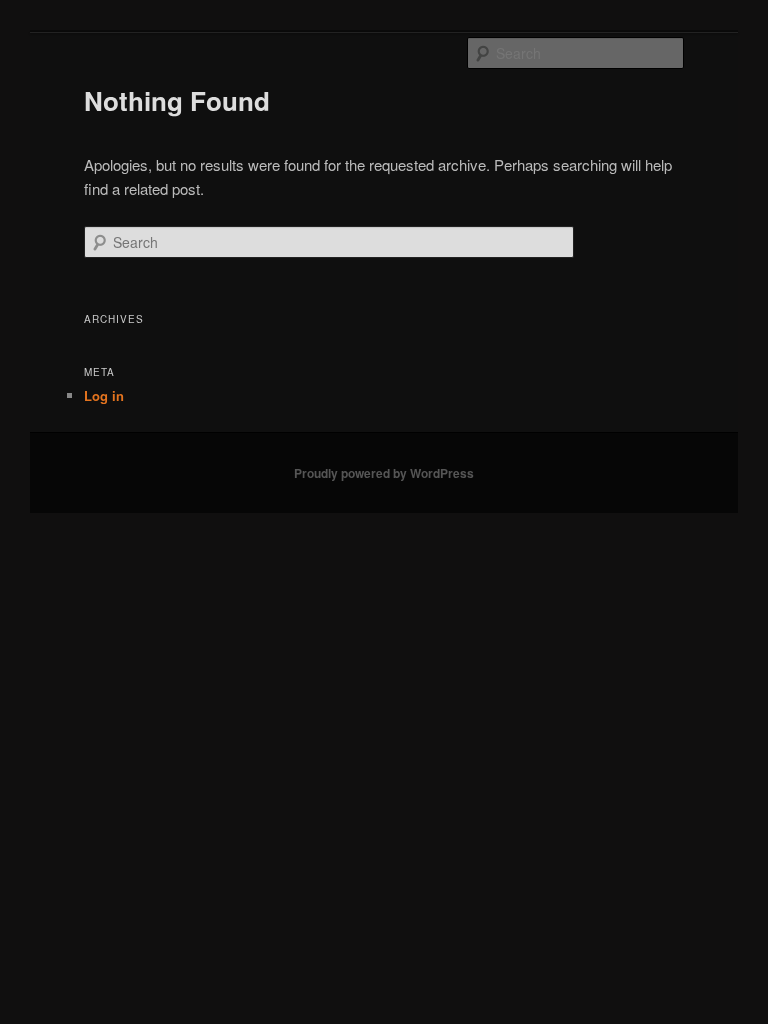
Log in (104, 395)
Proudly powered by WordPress (384, 473)
